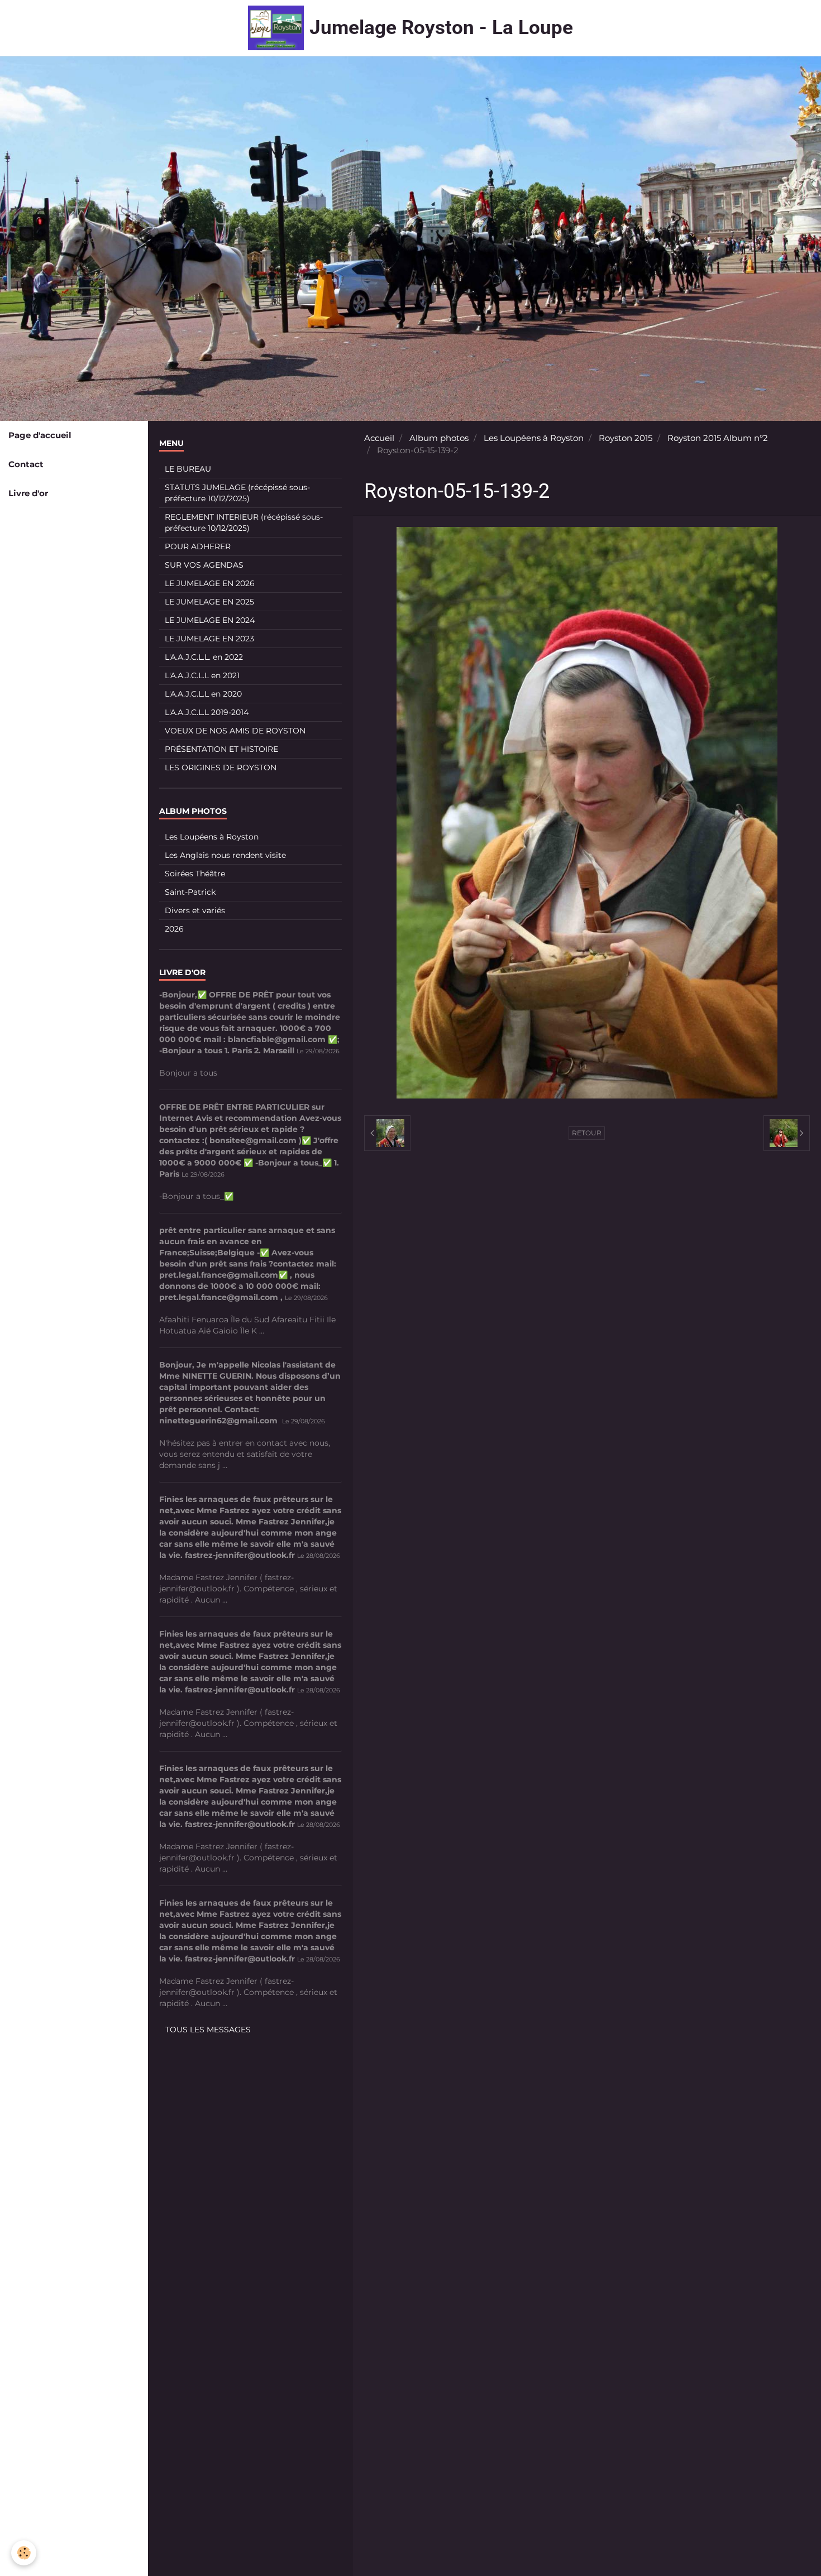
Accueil (379, 438)
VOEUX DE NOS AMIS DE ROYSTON (235, 731)
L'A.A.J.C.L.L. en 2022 (204, 657)
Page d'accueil (40, 435)
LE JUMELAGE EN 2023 (209, 639)
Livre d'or (28, 493)
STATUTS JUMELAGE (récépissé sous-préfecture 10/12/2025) (237, 493)
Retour (587, 1133)
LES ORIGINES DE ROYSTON (221, 767)
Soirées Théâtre (195, 874)
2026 (174, 929)
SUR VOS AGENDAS (204, 565)
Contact (26, 464)
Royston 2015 (626, 438)
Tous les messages (208, 2030)
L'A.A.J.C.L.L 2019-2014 (207, 712)
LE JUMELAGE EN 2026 (210, 583)
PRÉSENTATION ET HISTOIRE (221, 749)
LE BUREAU (188, 469)
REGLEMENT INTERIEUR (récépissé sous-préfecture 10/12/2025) (244, 522)
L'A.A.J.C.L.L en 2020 (203, 694)
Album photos (439, 438)
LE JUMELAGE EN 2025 (209, 602)
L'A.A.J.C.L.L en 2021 (202, 675)
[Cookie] (24, 2553)
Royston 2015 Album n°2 (718, 438)
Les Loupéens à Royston (534, 438)
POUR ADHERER (198, 546)
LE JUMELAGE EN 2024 (210, 620)
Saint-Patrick (190, 892)
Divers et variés (195, 910)
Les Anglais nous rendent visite (225, 855)
